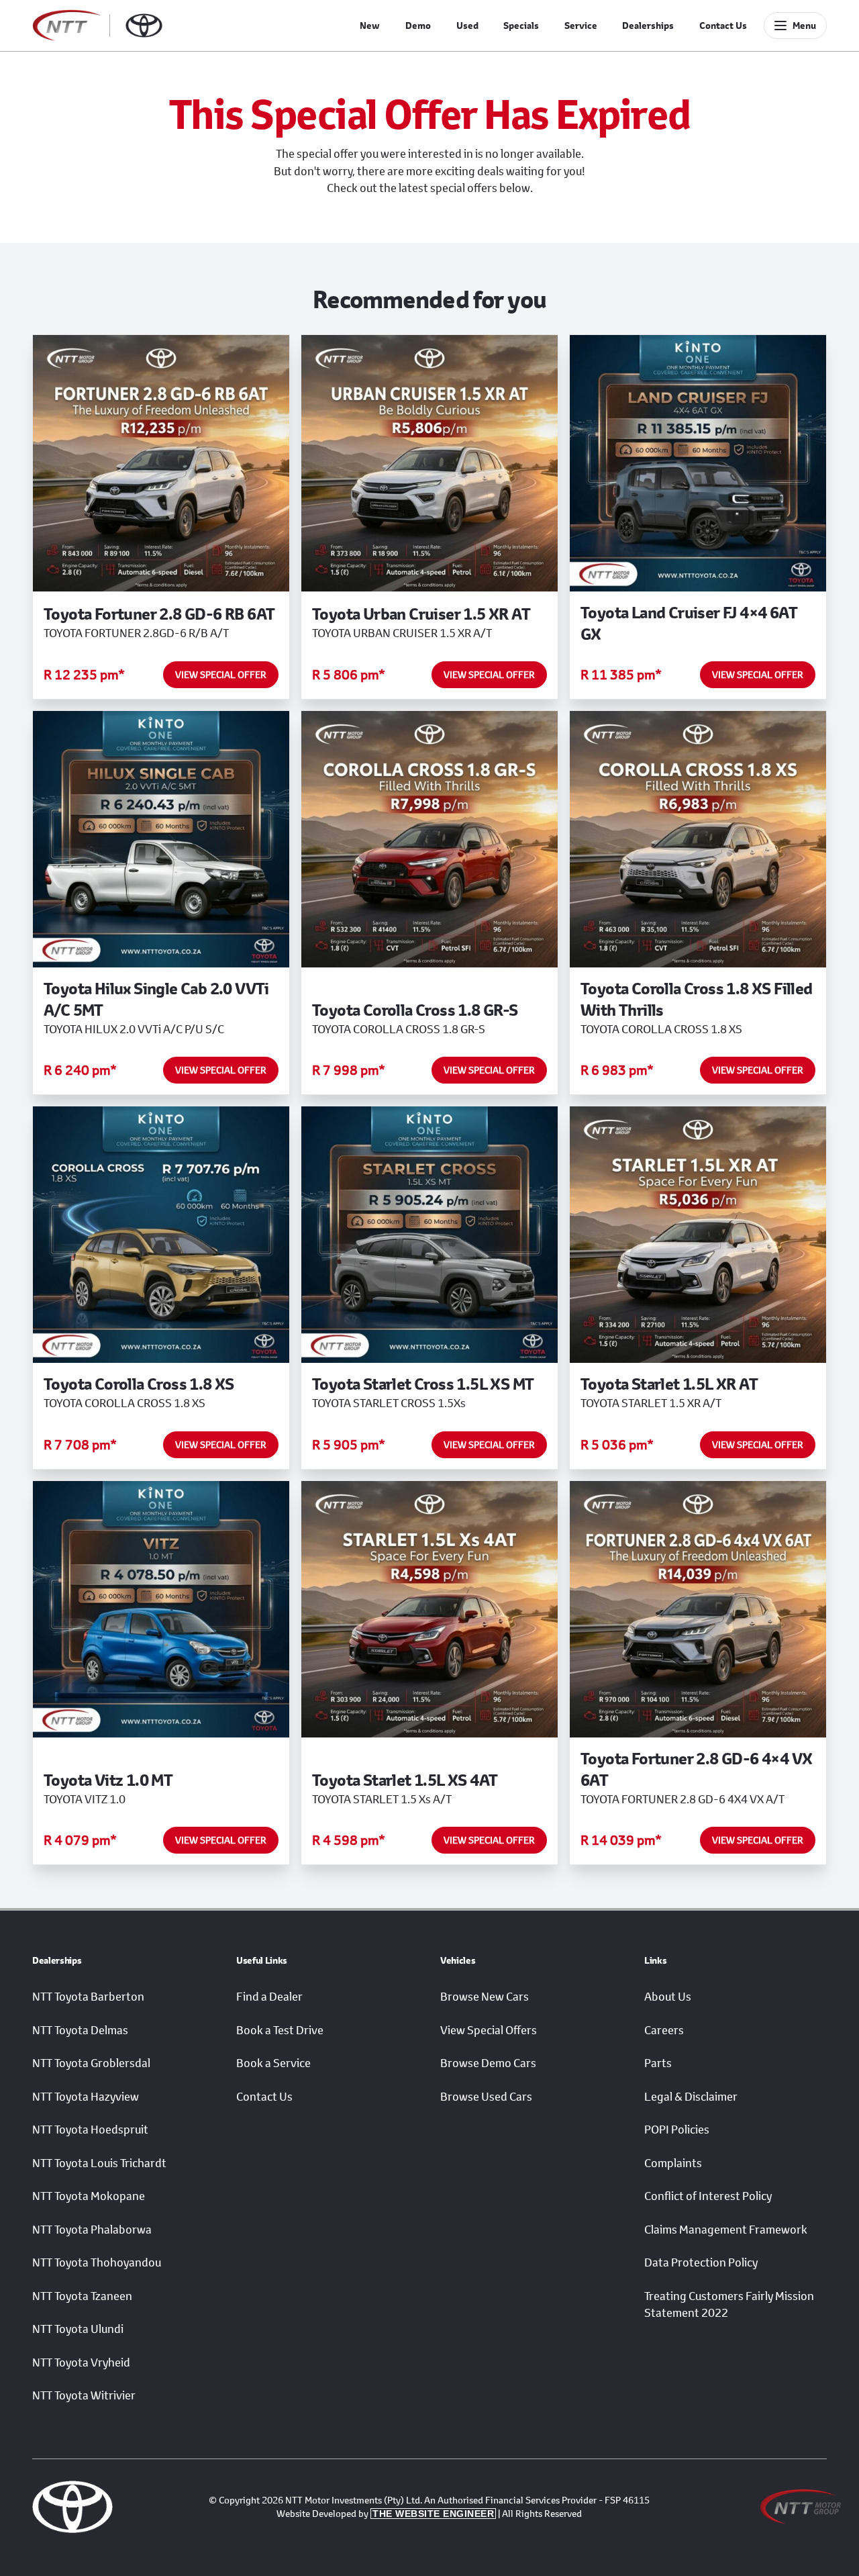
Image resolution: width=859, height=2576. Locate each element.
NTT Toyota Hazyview (86, 2097)
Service (581, 26)
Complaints (673, 2163)
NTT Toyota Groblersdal (91, 2063)
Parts (658, 2063)
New (370, 26)
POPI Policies (677, 2130)
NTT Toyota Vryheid (81, 2363)
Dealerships (648, 26)
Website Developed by (385, 2513)
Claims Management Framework (726, 2230)
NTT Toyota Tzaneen (82, 2296)
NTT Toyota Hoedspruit (90, 2130)
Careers (664, 2030)
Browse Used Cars (486, 2097)
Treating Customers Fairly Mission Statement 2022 (729, 2305)
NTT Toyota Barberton (88, 1997)
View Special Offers (489, 2030)
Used (467, 26)
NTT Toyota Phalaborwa (92, 2230)
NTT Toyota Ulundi (78, 2329)
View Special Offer (221, 674)
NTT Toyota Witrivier (84, 2395)
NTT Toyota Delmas (80, 2030)
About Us (668, 1997)
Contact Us (723, 26)
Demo (418, 26)
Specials (521, 26)
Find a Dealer (269, 1997)
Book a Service (273, 2063)
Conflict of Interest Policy (708, 2196)
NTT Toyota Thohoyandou (97, 2262)
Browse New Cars (485, 1997)
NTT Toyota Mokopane (89, 2196)
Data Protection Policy (701, 2262)
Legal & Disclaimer (691, 2097)
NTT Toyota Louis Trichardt (99, 2163)
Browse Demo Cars (488, 2063)
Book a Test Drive (280, 2030)
